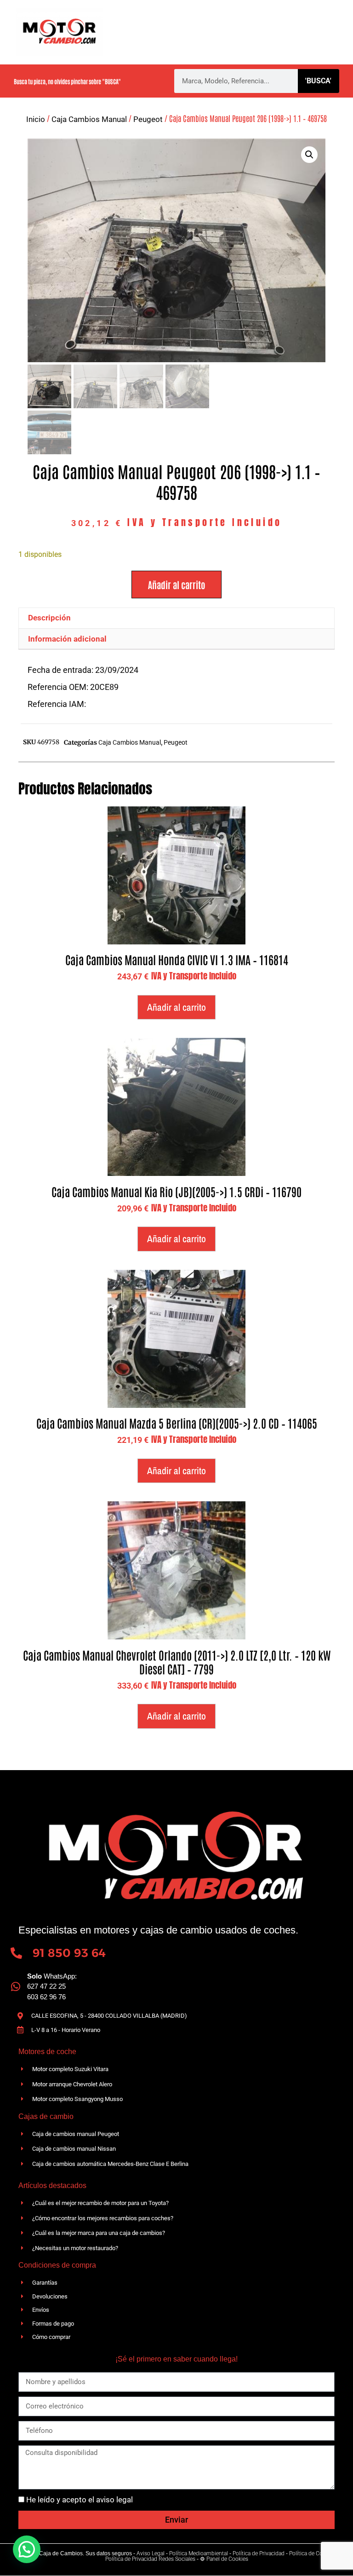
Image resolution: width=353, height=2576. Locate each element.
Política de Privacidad (259, 2553)
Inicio (36, 119)
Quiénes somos (143, 21)
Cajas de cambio (213, 21)
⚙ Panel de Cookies (224, 2559)
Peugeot (148, 119)
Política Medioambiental (199, 2553)
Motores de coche (289, 21)
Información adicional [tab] (67, 639)
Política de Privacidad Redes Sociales (150, 2559)
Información (164, 44)
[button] (309, 155)
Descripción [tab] (49, 618)
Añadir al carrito (176, 585)
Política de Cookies (312, 2553)
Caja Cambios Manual (89, 119)
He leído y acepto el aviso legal (80, 2500)
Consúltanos (273, 44)
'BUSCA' (318, 81)
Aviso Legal (151, 2553)
